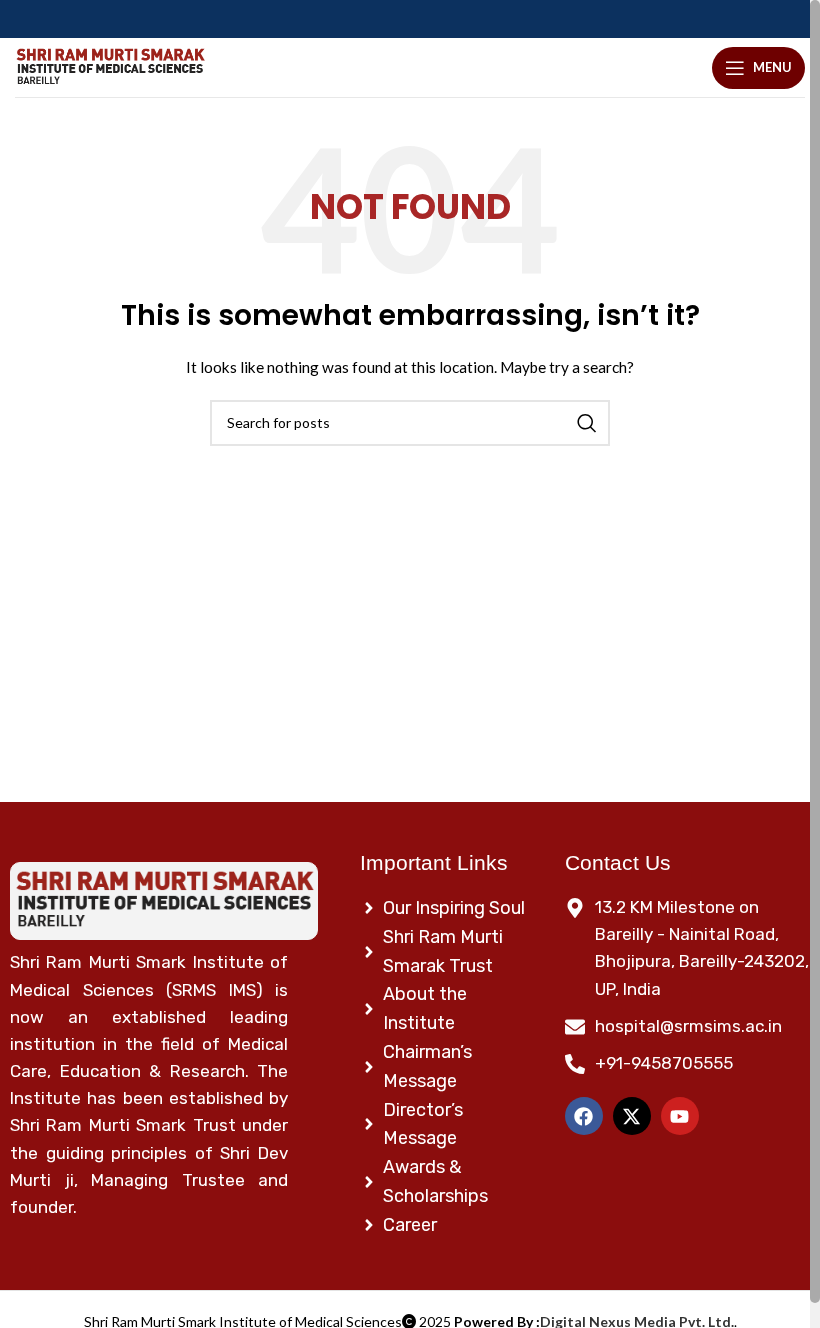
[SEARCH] (587, 423)
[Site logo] (110, 67)
